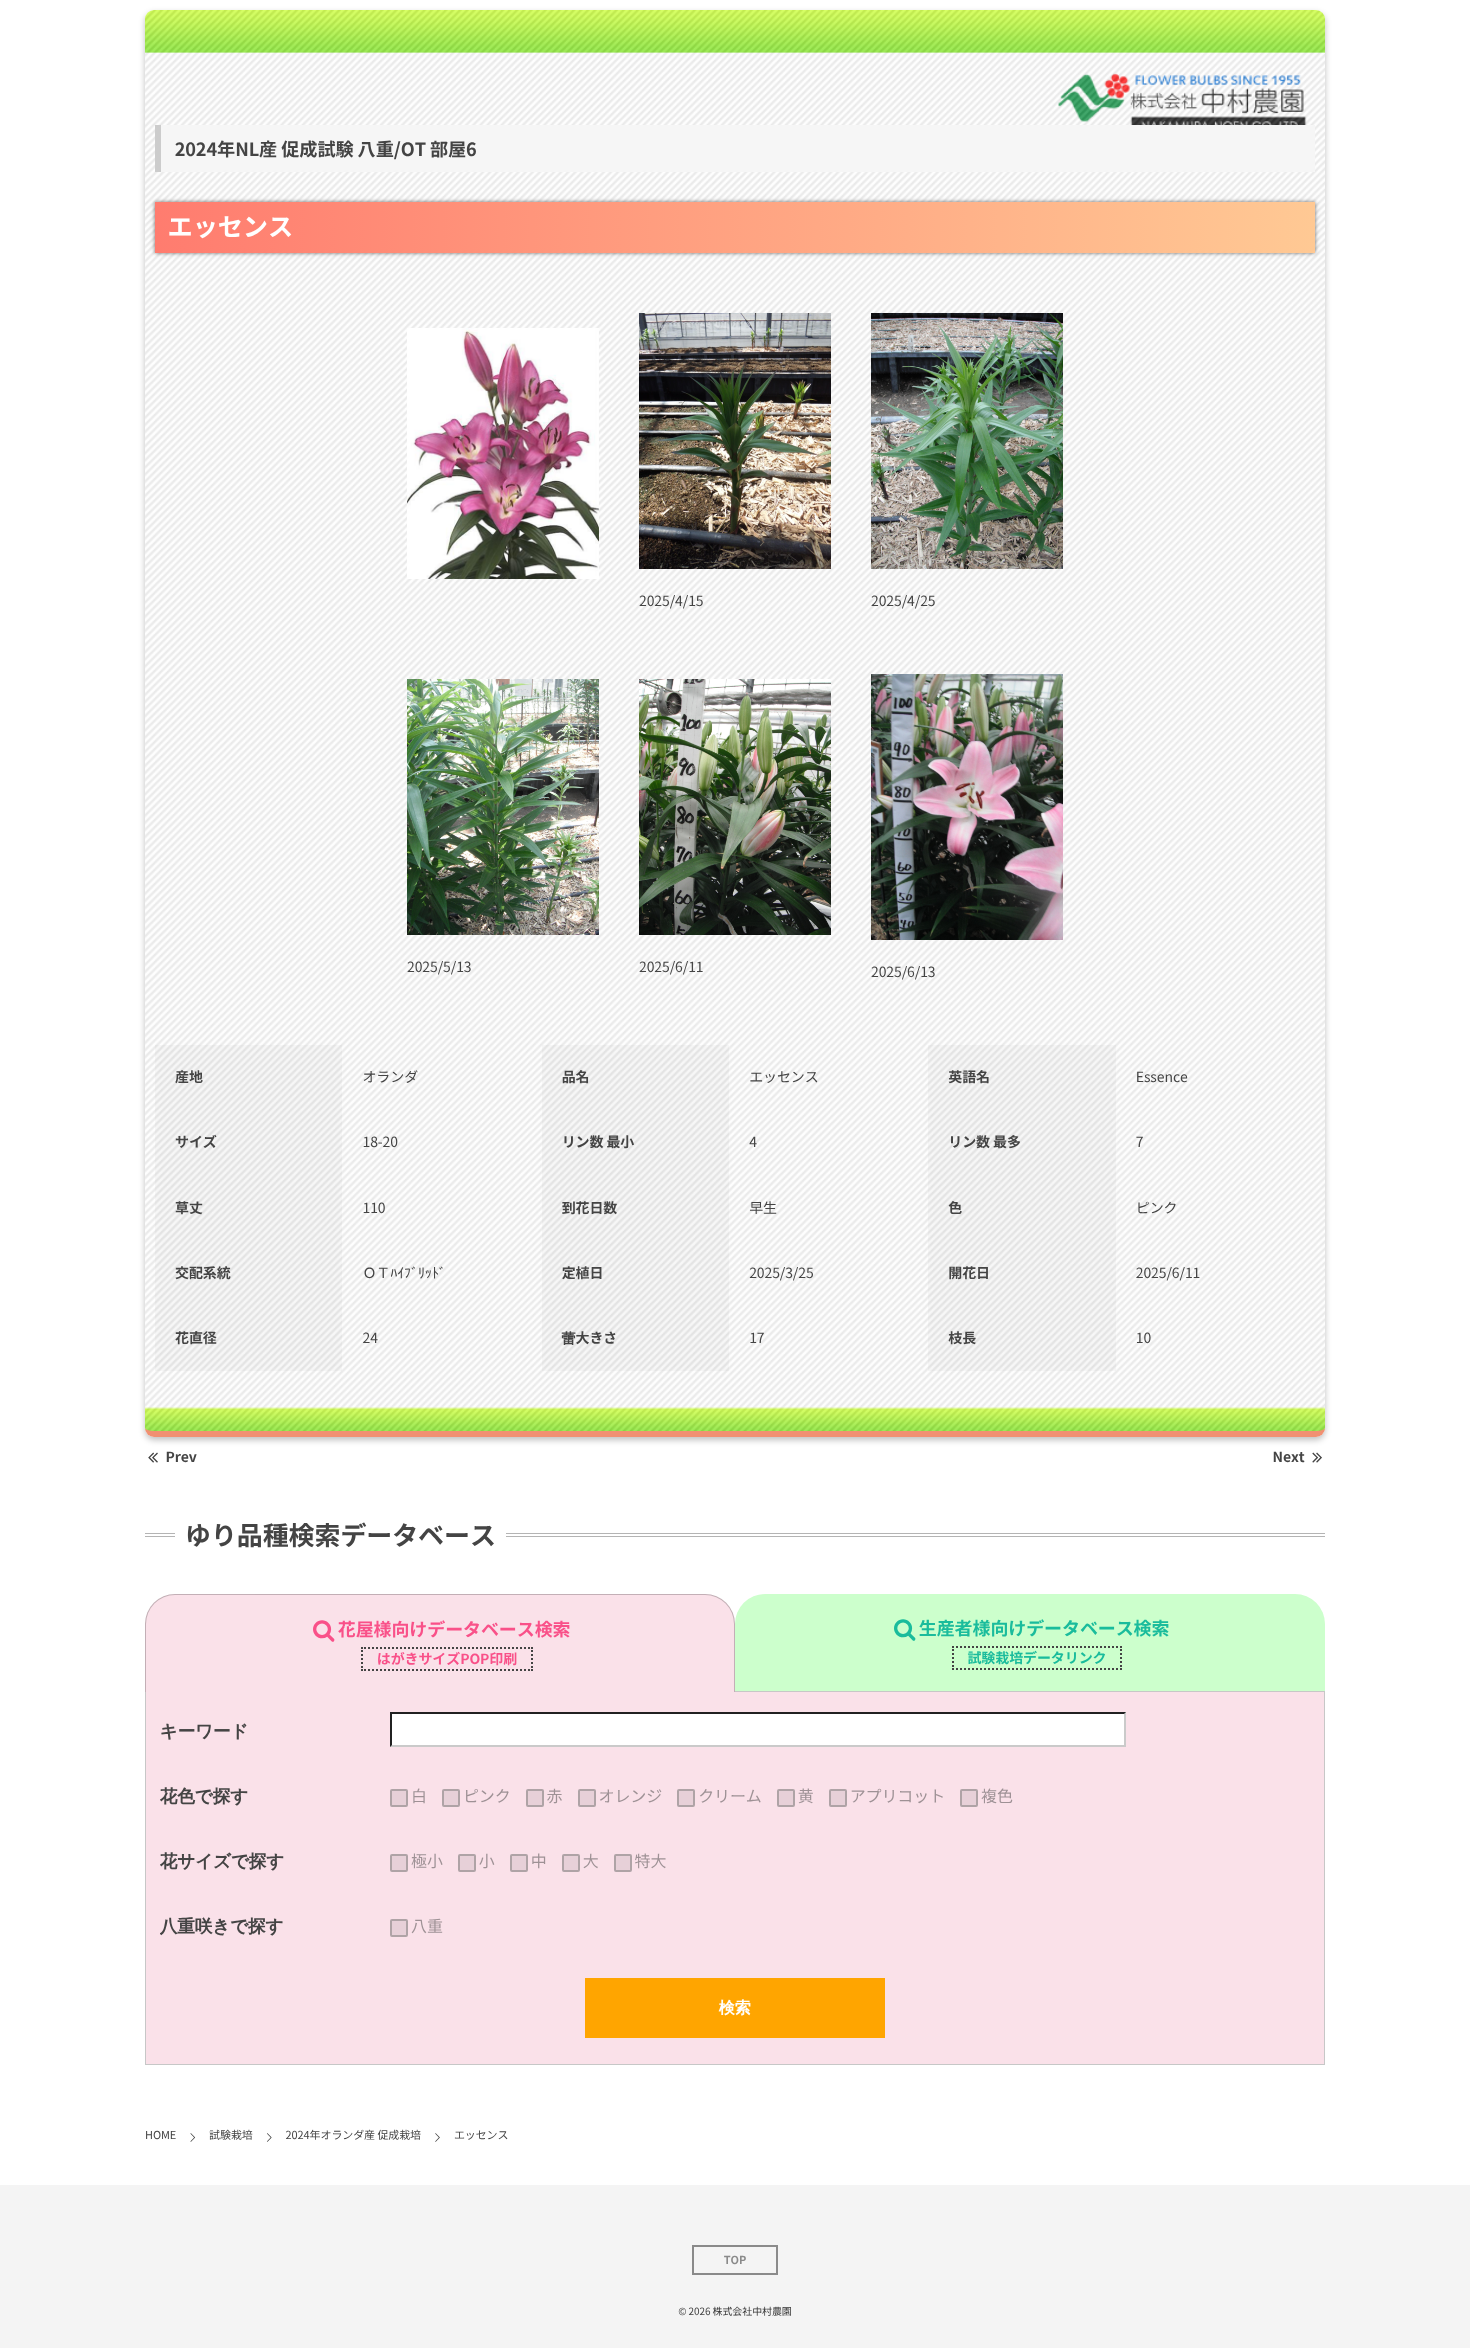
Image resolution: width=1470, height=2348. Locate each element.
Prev (181, 1457)
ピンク (487, 1796)
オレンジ (631, 1796)
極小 (427, 1861)
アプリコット (897, 1796)
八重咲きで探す (222, 1926)
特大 (651, 1861)
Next (1289, 1457)
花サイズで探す (222, 1861)
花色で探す (204, 1796)
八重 (427, 1926)
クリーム (730, 1796)
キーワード (204, 1731)
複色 (997, 1796)
